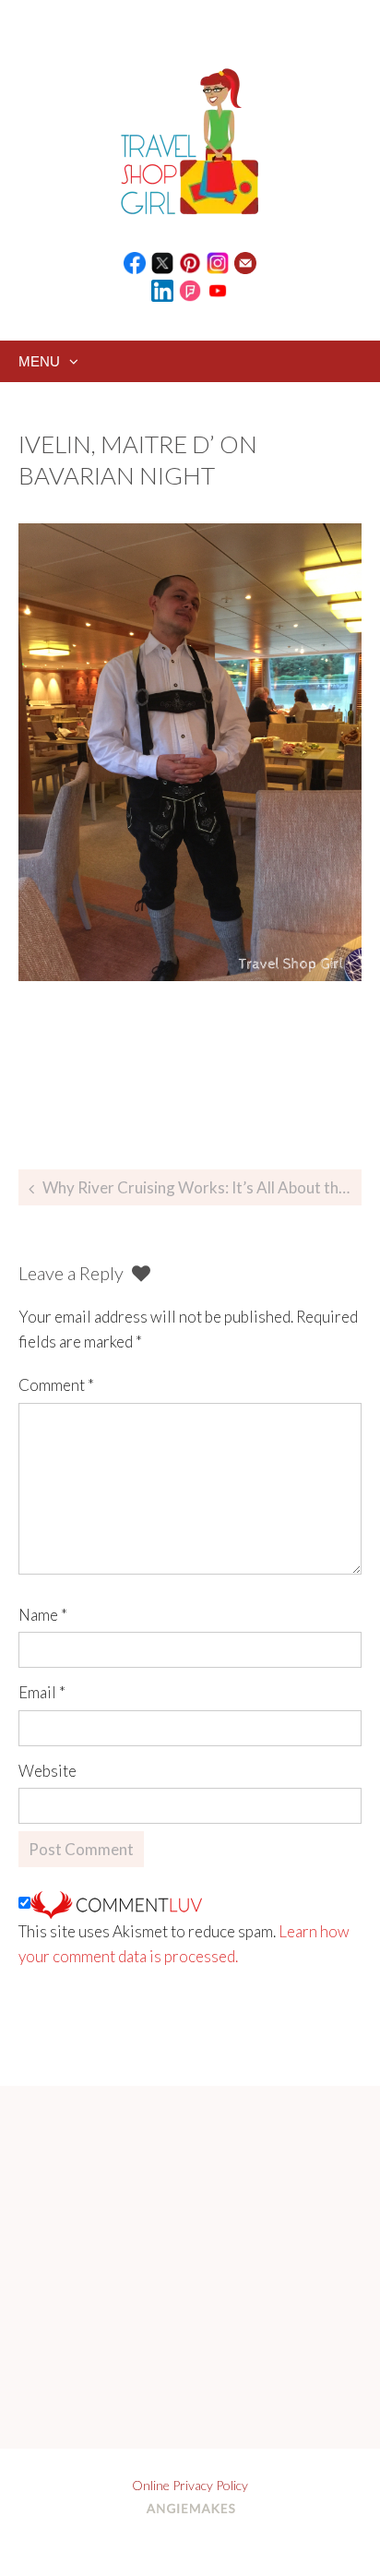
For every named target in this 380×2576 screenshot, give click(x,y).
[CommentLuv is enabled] (116, 1903)
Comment (56, 1385)
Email (42, 1692)
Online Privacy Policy (190, 2485)
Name (43, 1615)
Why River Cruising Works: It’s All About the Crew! (202, 1187)
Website (47, 1771)
